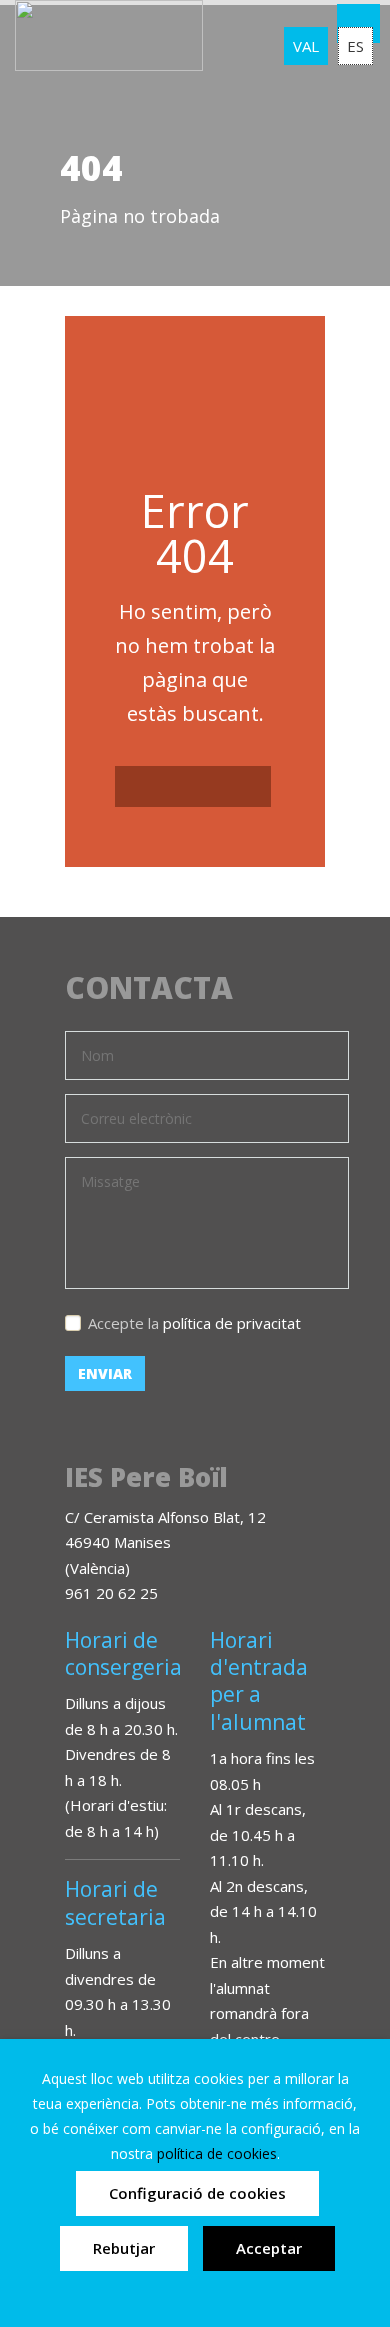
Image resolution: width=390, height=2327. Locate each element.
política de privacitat (232, 1323)
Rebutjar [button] (124, 2248)
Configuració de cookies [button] (197, 2193)
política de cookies (217, 2153)
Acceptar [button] (269, 2248)
